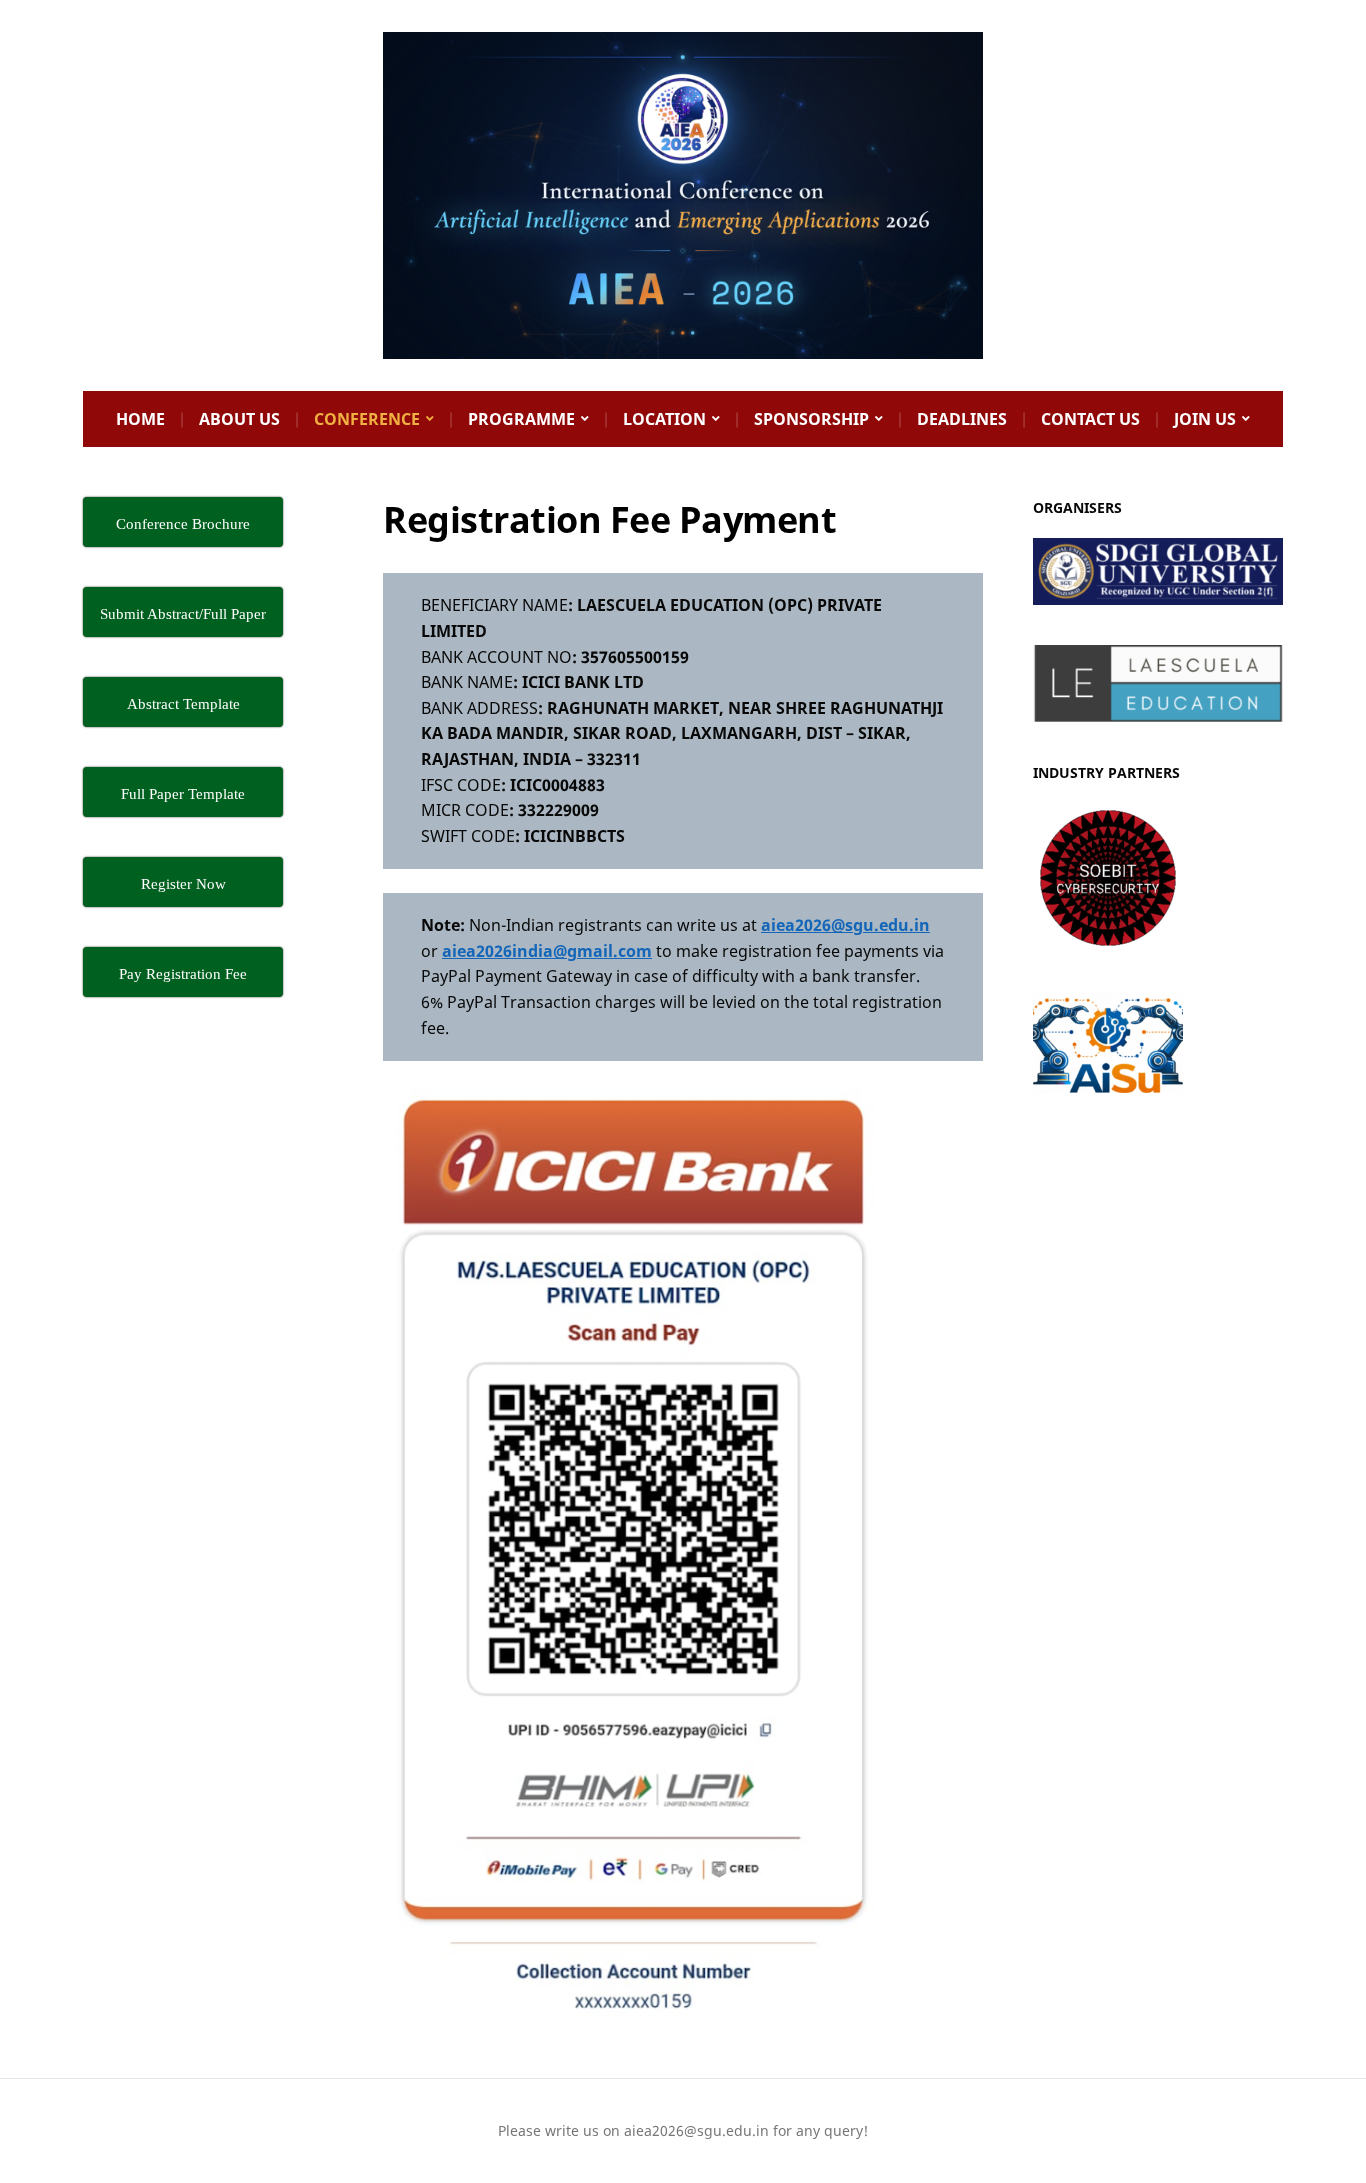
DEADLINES (962, 419)
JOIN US (1205, 419)
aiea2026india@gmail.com (547, 951)
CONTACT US (1090, 419)
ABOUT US (239, 419)
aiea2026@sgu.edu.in (845, 925)
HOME (140, 419)
